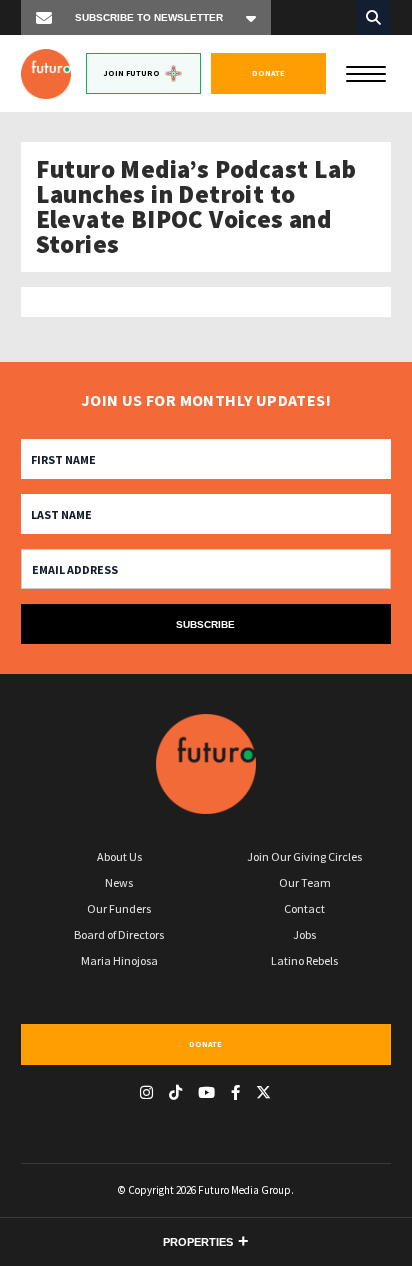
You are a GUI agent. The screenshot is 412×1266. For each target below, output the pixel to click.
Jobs (304, 934)
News (119, 882)
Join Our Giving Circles (304, 856)
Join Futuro (132, 73)
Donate (268, 73)
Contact (304, 908)
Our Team (305, 882)
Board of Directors (119, 934)
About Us (119, 856)
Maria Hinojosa (119, 960)
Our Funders (119, 908)
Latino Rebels (304, 960)
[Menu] (366, 72)
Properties (198, 1242)
